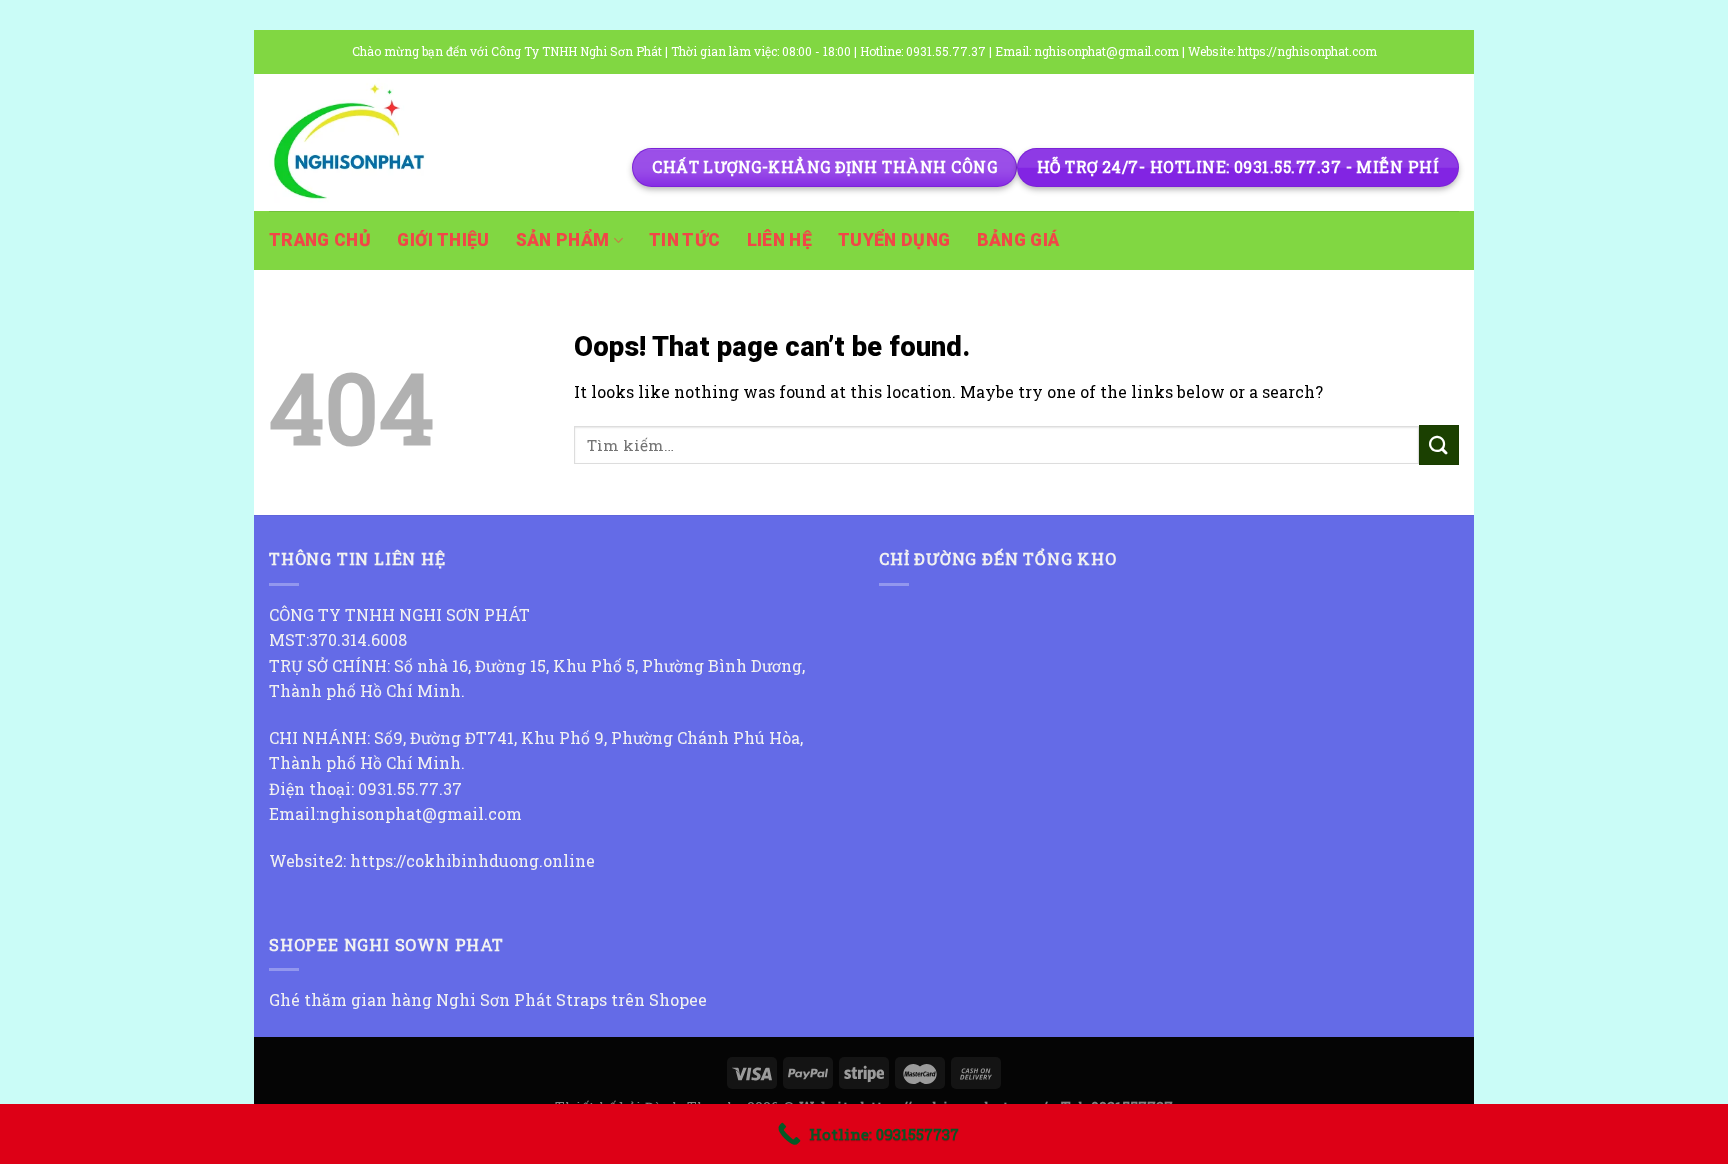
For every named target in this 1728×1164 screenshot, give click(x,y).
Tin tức (684, 240)
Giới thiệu (443, 240)
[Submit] (1439, 444)
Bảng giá (1018, 240)
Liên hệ (779, 240)
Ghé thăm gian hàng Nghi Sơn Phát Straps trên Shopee (488, 999)
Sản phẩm (563, 240)
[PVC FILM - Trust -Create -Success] (369, 142)
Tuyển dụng (894, 240)
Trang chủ (320, 240)
